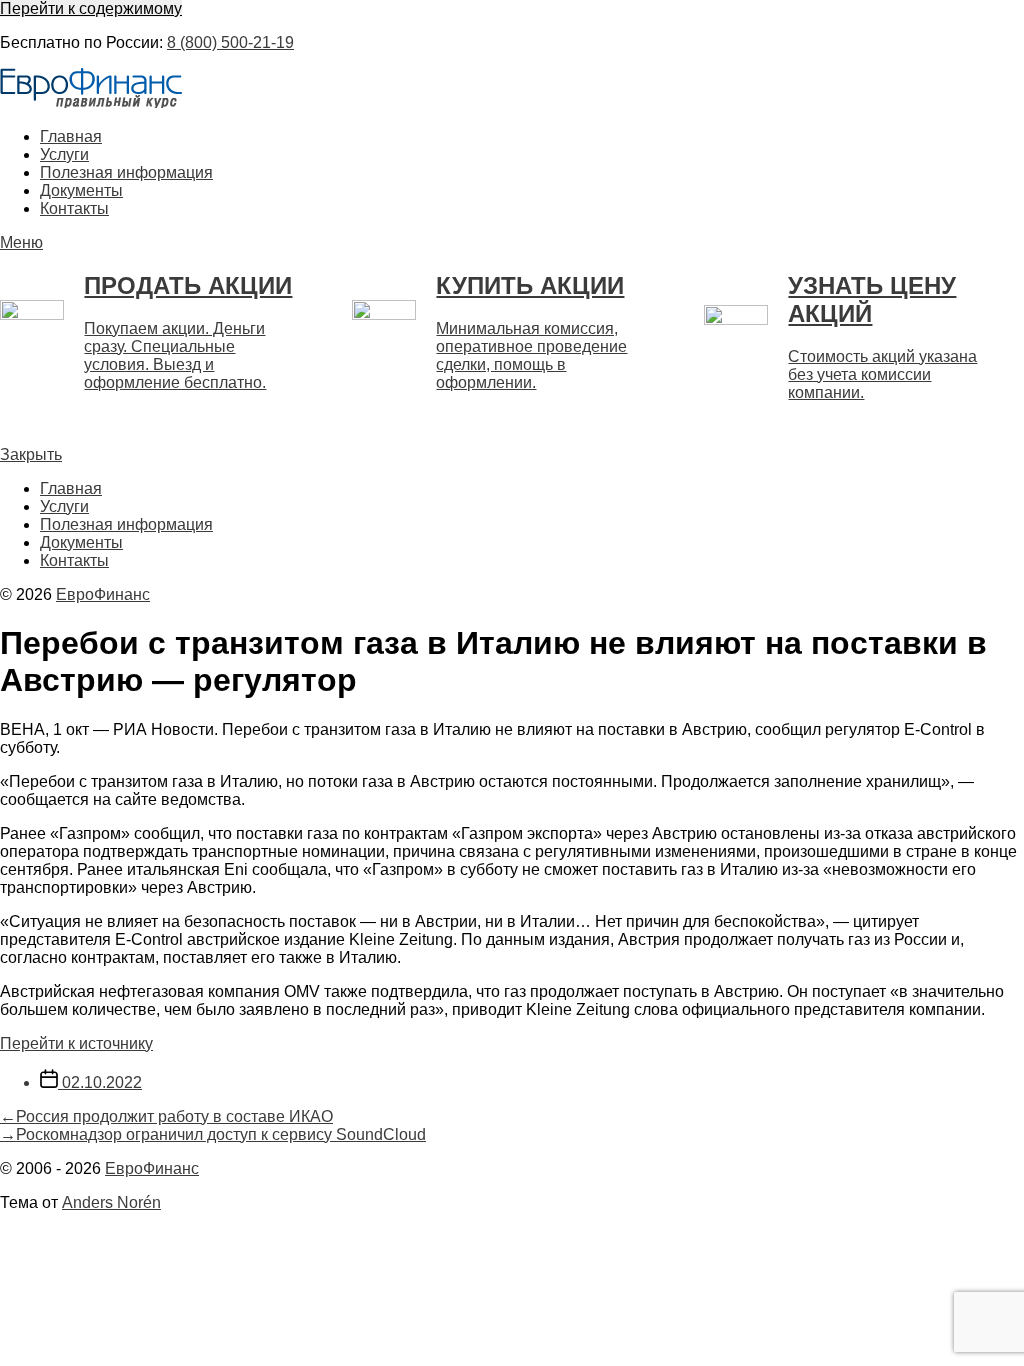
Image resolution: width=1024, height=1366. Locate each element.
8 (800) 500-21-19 (230, 42)
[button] (512, 243)
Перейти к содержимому (91, 8)
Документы (81, 190)
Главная (71, 136)
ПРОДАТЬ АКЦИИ (188, 285)
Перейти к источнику (76, 1043)
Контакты (74, 208)
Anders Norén (111, 1202)
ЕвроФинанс (103, 594)
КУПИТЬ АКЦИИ (530, 285)
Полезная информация (126, 172)
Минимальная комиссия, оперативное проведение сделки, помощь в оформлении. (531, 355)
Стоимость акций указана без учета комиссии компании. (882, 374)
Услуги (64, 154)
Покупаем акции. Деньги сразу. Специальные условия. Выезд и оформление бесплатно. (175, 355)
